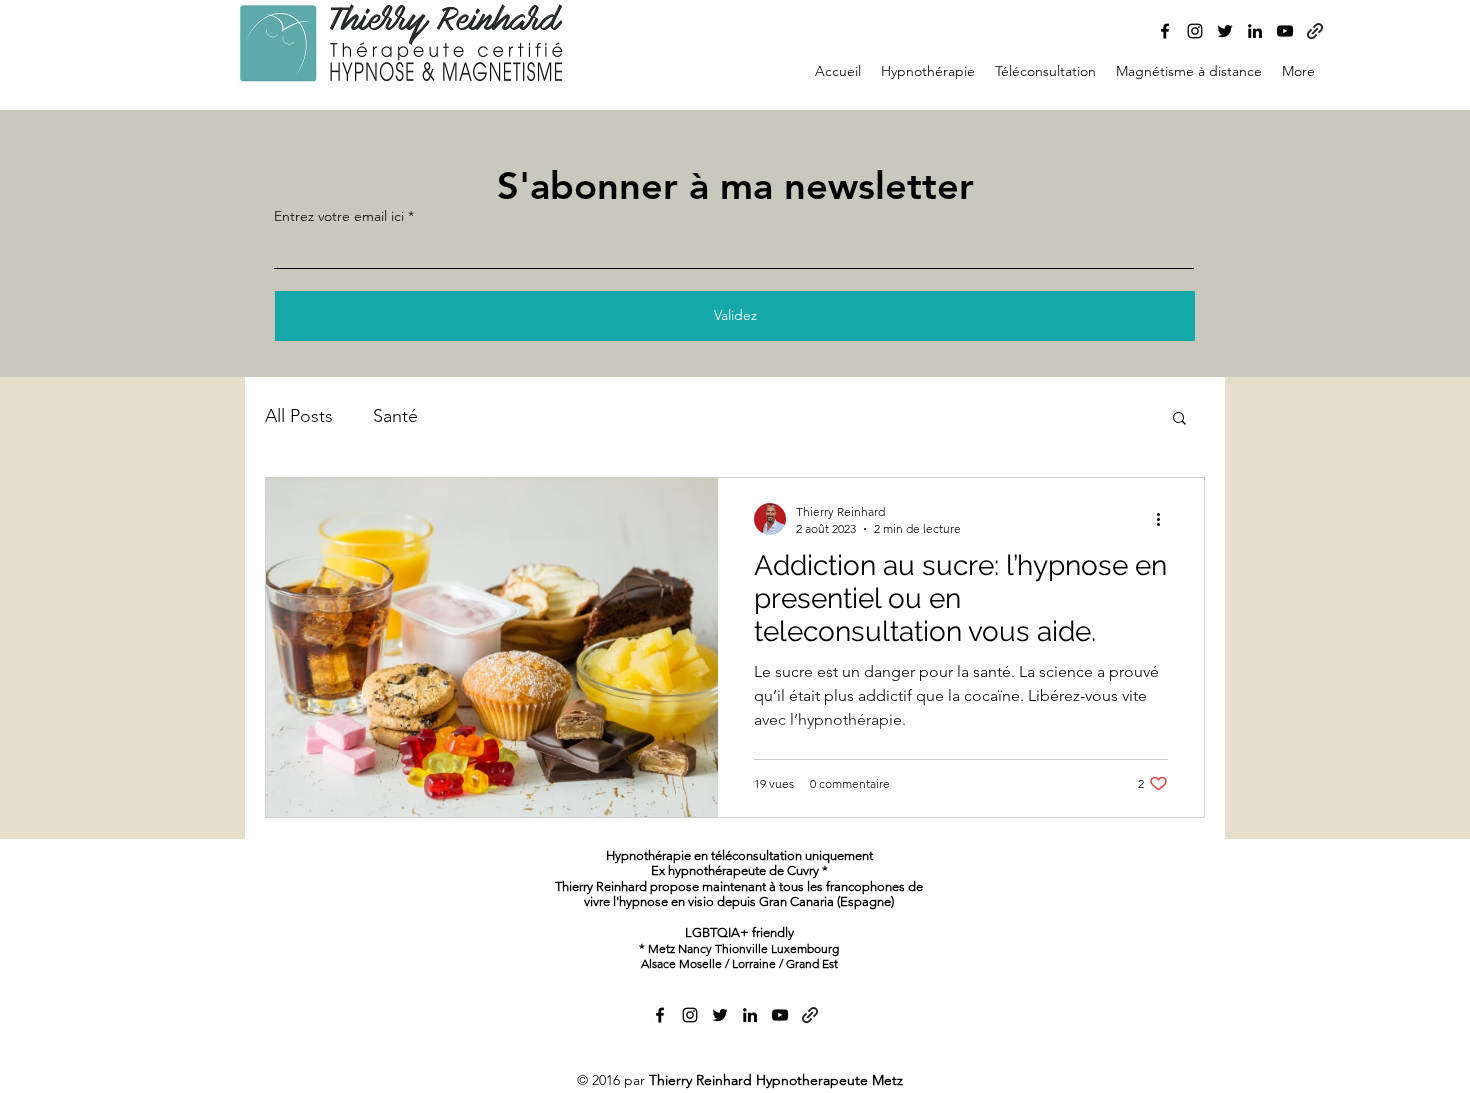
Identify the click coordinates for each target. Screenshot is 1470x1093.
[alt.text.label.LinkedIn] (1255, 31)
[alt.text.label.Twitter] (1225, 31)
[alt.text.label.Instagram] (1195, 31)
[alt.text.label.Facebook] (1165, 31)
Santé (395, 416)
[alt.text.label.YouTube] (1285, 31)
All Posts (299, 416)
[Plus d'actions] (1165, 519)
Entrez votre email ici (339, 216)
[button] (1179, 419)
